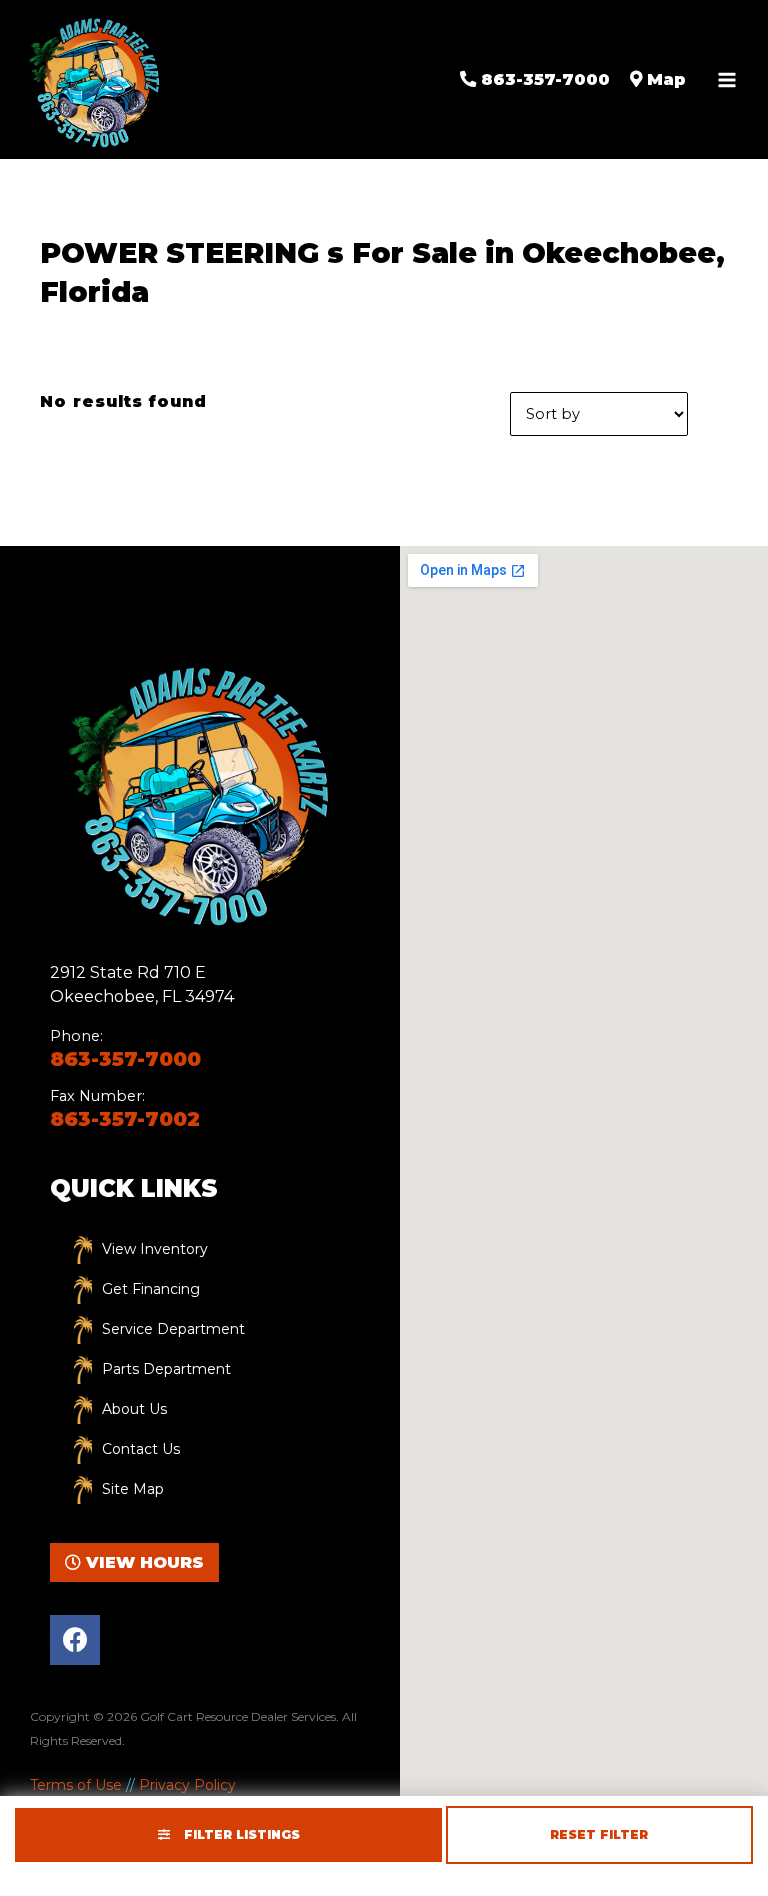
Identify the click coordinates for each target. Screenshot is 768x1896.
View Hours (142, 1562)
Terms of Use (76, 1785)
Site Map (133, 1489)
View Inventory (155, 1249)
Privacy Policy (187, 1785)
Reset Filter (599, 1834)
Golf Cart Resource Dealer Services (238, 1716)
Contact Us (141, 1449)
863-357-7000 (125, 1059)
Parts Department (166, 1369)
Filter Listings (240, 1834)
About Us (134, 1409)
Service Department (173, 1329)
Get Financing (151, 1289)
